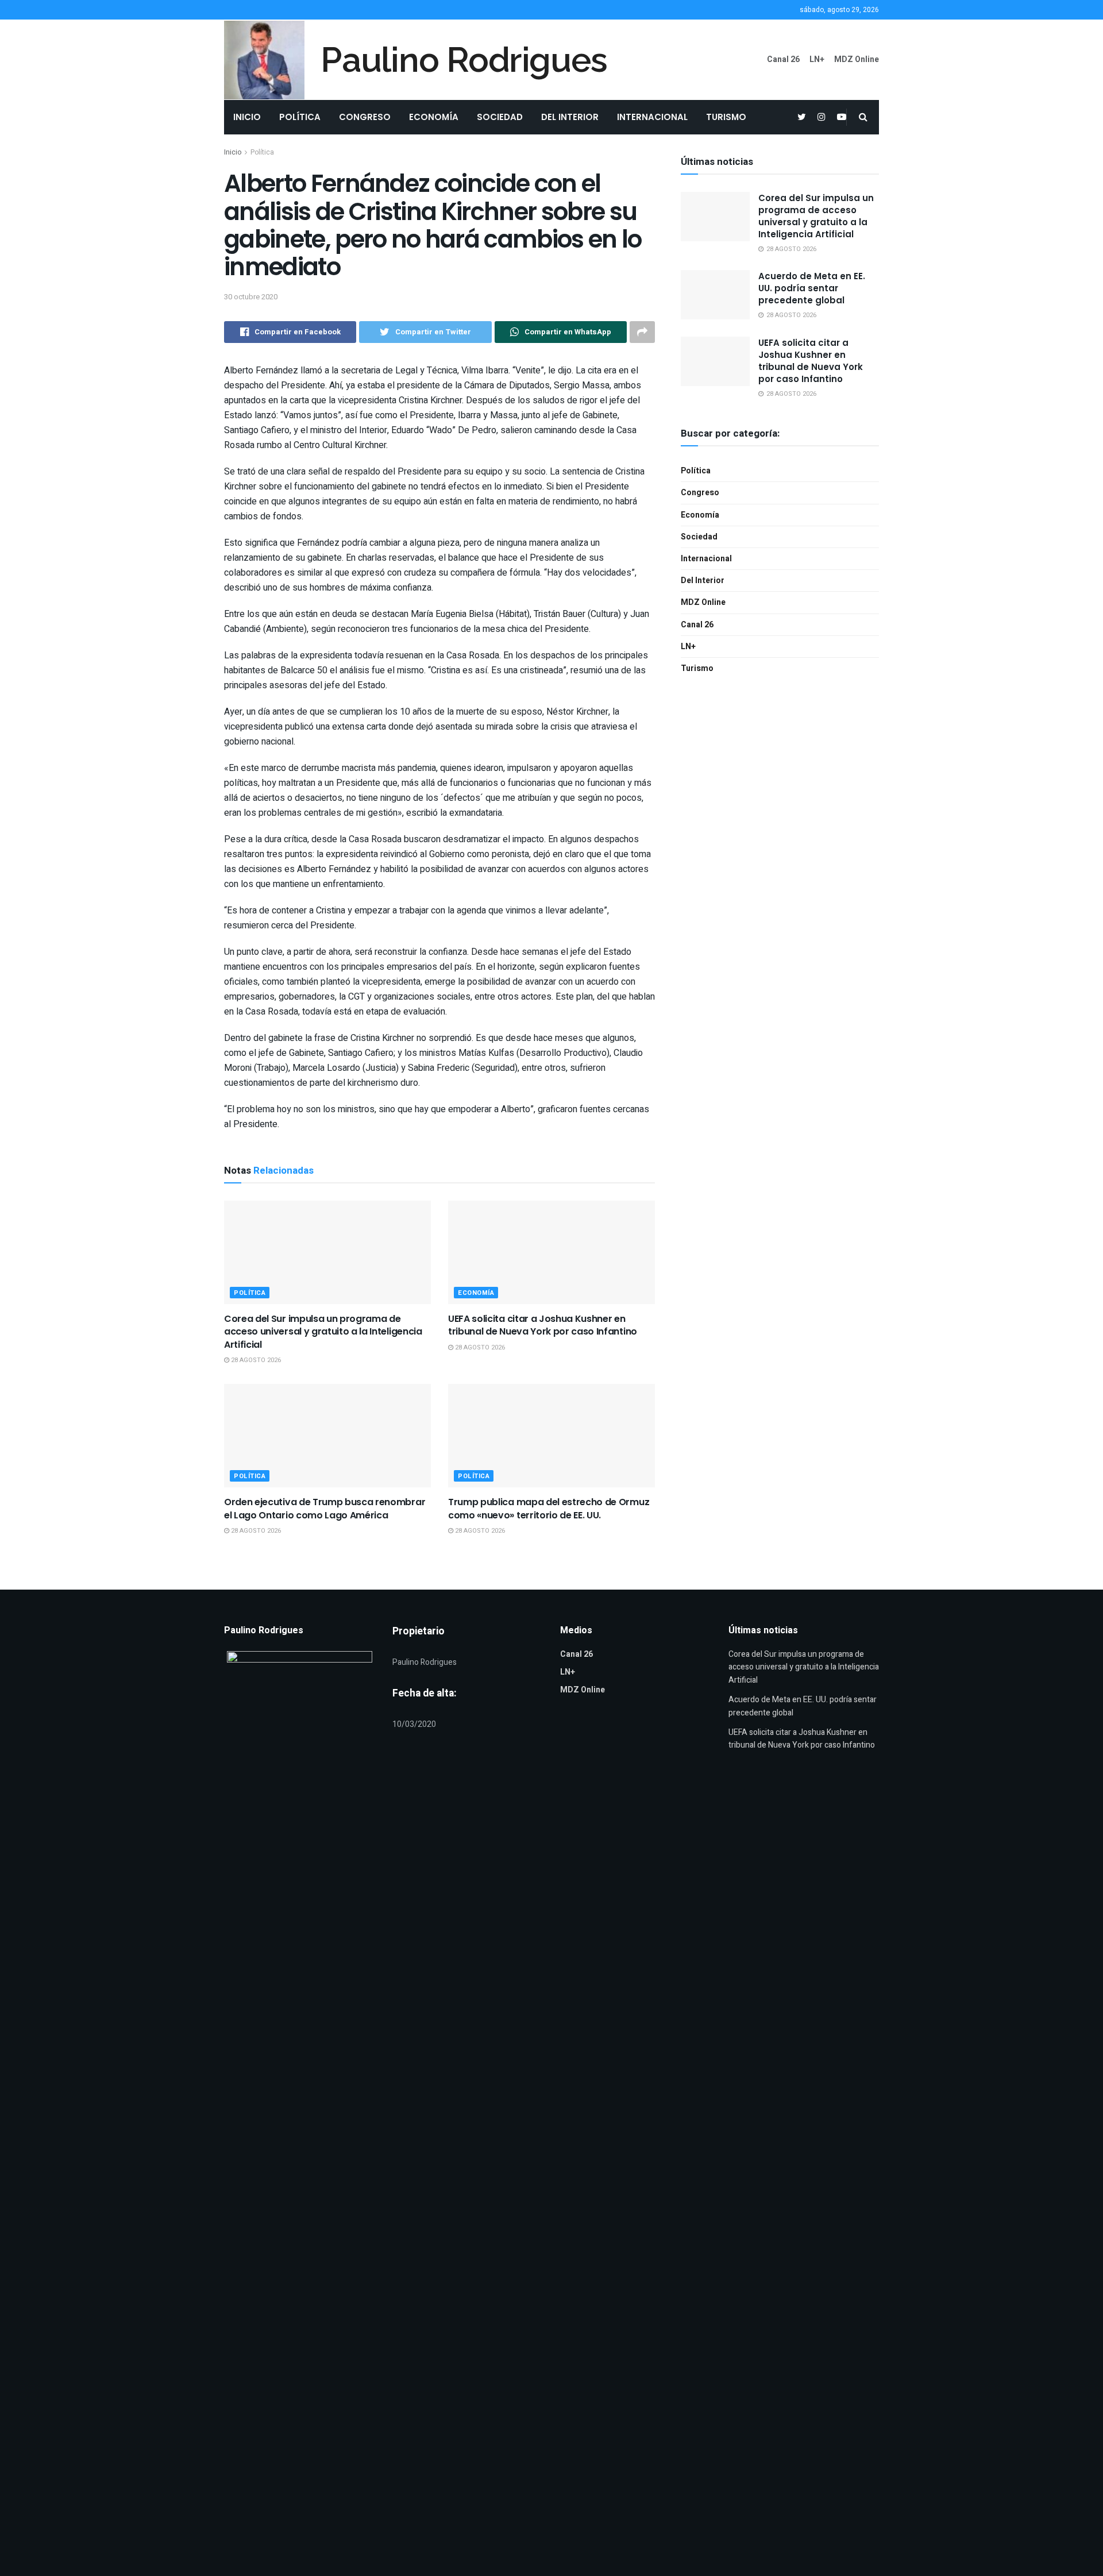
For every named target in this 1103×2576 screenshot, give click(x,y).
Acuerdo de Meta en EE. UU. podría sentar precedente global (812, 288)
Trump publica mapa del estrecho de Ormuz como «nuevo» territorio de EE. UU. (549, 1508)
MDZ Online (857, 59)
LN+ (817, 59)
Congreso (365, 117)
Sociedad (500, 117)
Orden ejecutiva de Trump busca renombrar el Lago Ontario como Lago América (325, 1508)
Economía (434, 117)
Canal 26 (783, 59)
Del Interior (570, 117)
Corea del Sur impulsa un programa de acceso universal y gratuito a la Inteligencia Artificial (323, 1332)
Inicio (247, 117)
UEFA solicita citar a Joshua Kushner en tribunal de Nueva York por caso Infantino (543, 1325)
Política (300, 117)
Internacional (652, 117)
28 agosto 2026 (255, 1360)
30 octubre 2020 (251, 297)
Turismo (726, 117)
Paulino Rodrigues (464, 60)
